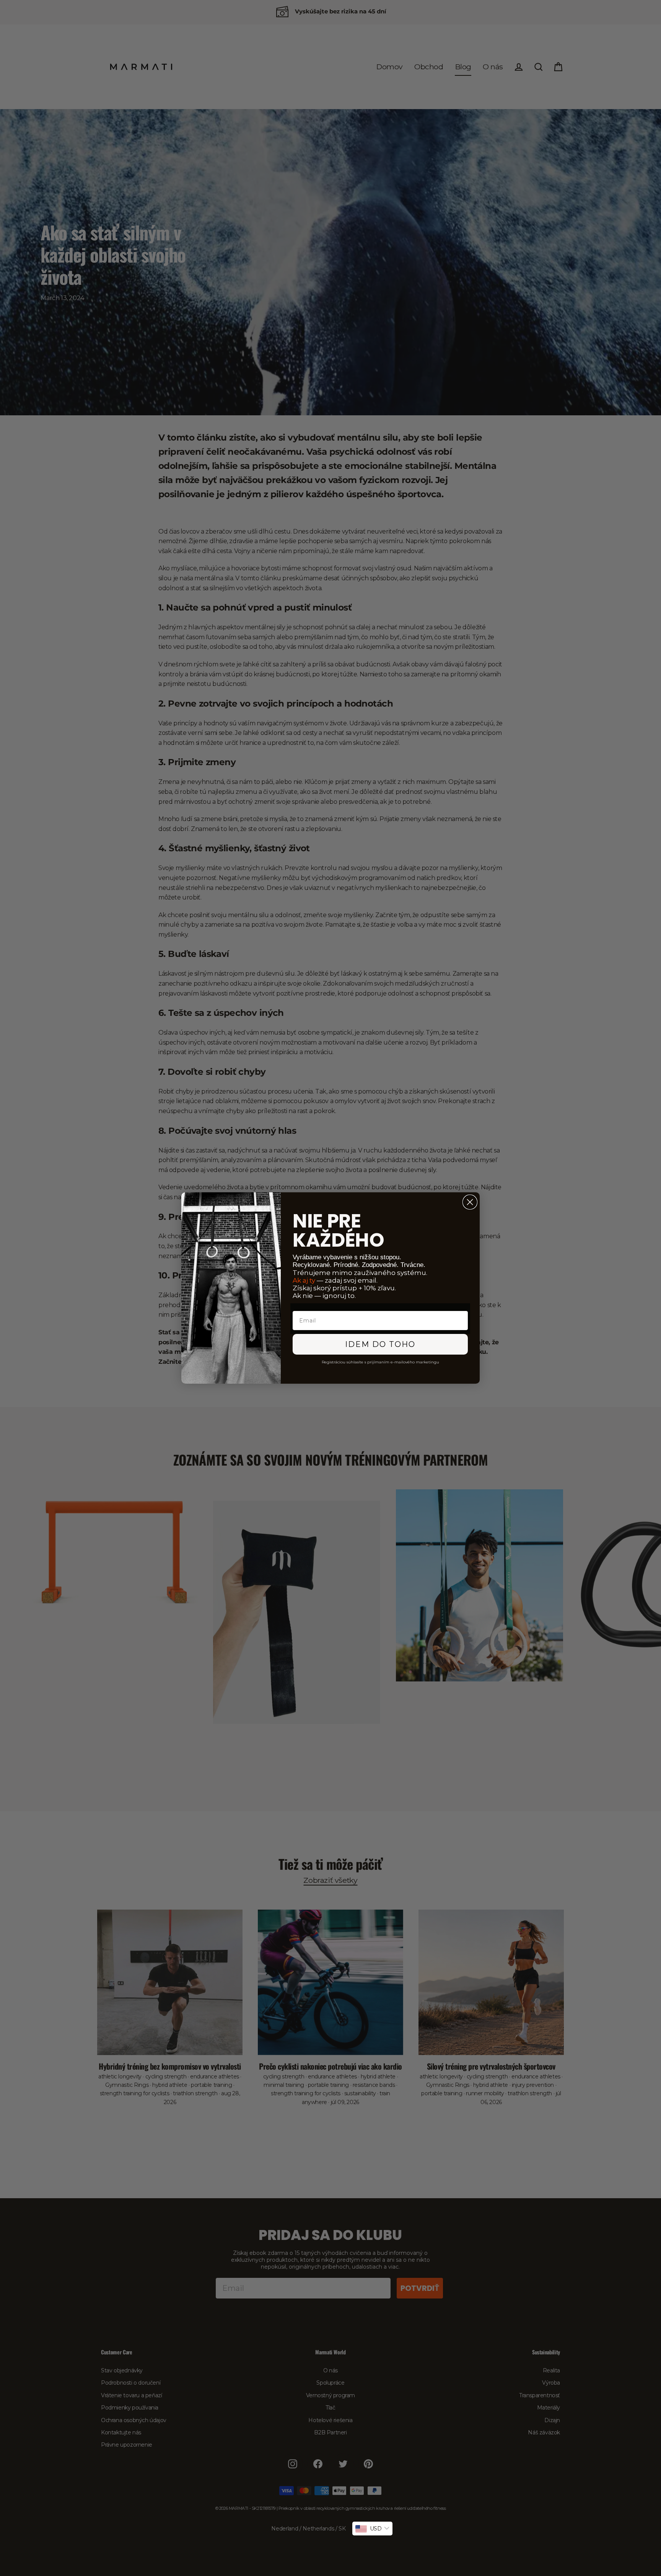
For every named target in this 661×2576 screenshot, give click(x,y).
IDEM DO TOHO (380, 1344)
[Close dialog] (470, 1202)
